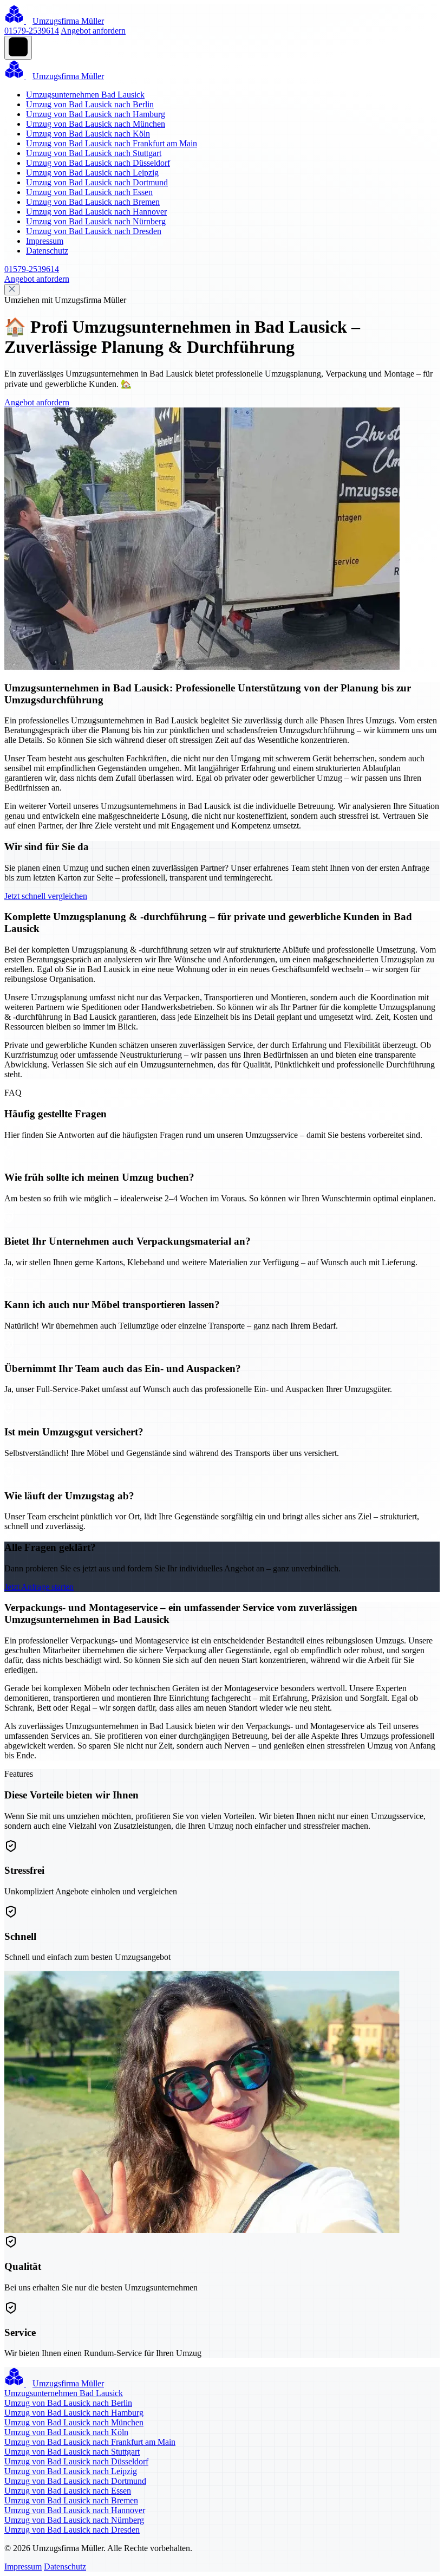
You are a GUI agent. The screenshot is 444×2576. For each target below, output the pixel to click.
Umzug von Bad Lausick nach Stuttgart (94, 153)
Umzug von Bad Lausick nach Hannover (96, 212)
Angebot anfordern (93, 31)
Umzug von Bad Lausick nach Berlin (90, 104)
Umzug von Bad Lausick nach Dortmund (97, 182)
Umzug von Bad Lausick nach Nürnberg (96, 221)
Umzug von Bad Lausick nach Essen (89, 192)
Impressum (45, 241)
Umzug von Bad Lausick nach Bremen (93, 202)
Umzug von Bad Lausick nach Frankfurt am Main (112, 143)
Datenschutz (47, 251)
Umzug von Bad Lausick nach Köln (88, 134)
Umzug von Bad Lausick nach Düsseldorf (98, 163)
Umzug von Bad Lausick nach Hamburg (96, 114)
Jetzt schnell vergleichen (46, 896)
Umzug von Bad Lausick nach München (96, 124)
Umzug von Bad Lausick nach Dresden (94, 231)
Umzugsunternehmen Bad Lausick (85, 95)
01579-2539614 (32, 31)
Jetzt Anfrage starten (39, 1587)
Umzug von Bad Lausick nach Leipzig (92, 173)
